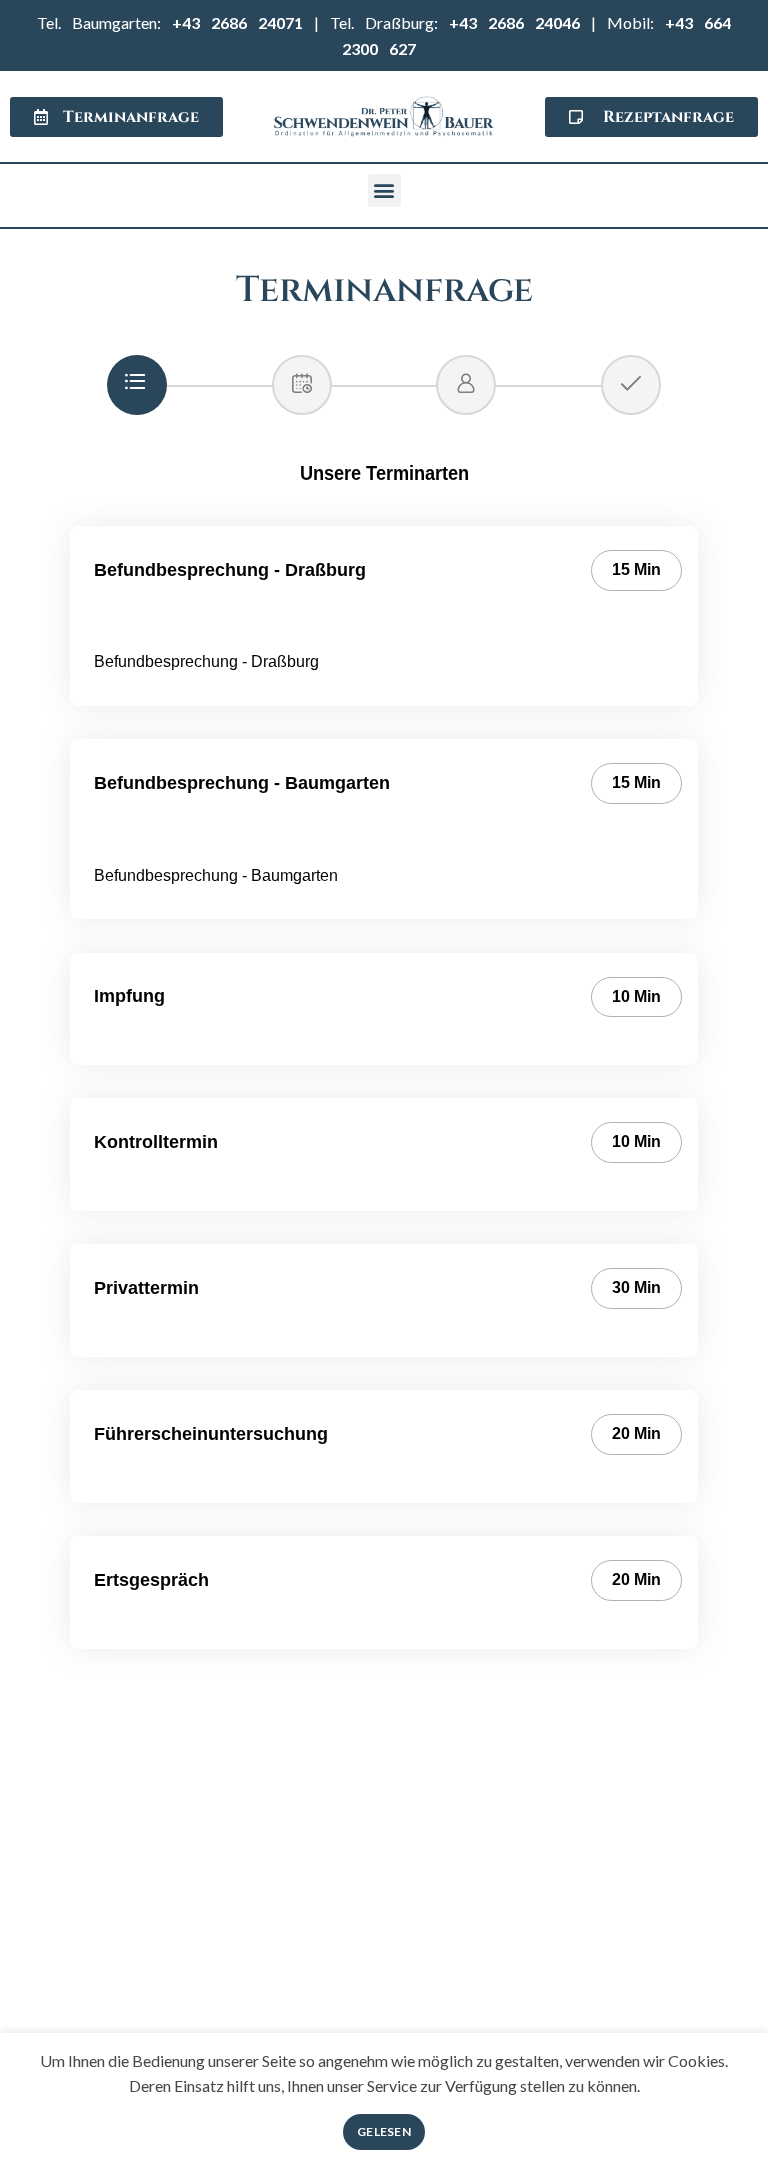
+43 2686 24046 (514, 22)
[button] (384, 190)
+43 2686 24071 (237, 22)
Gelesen (384, 2131)
